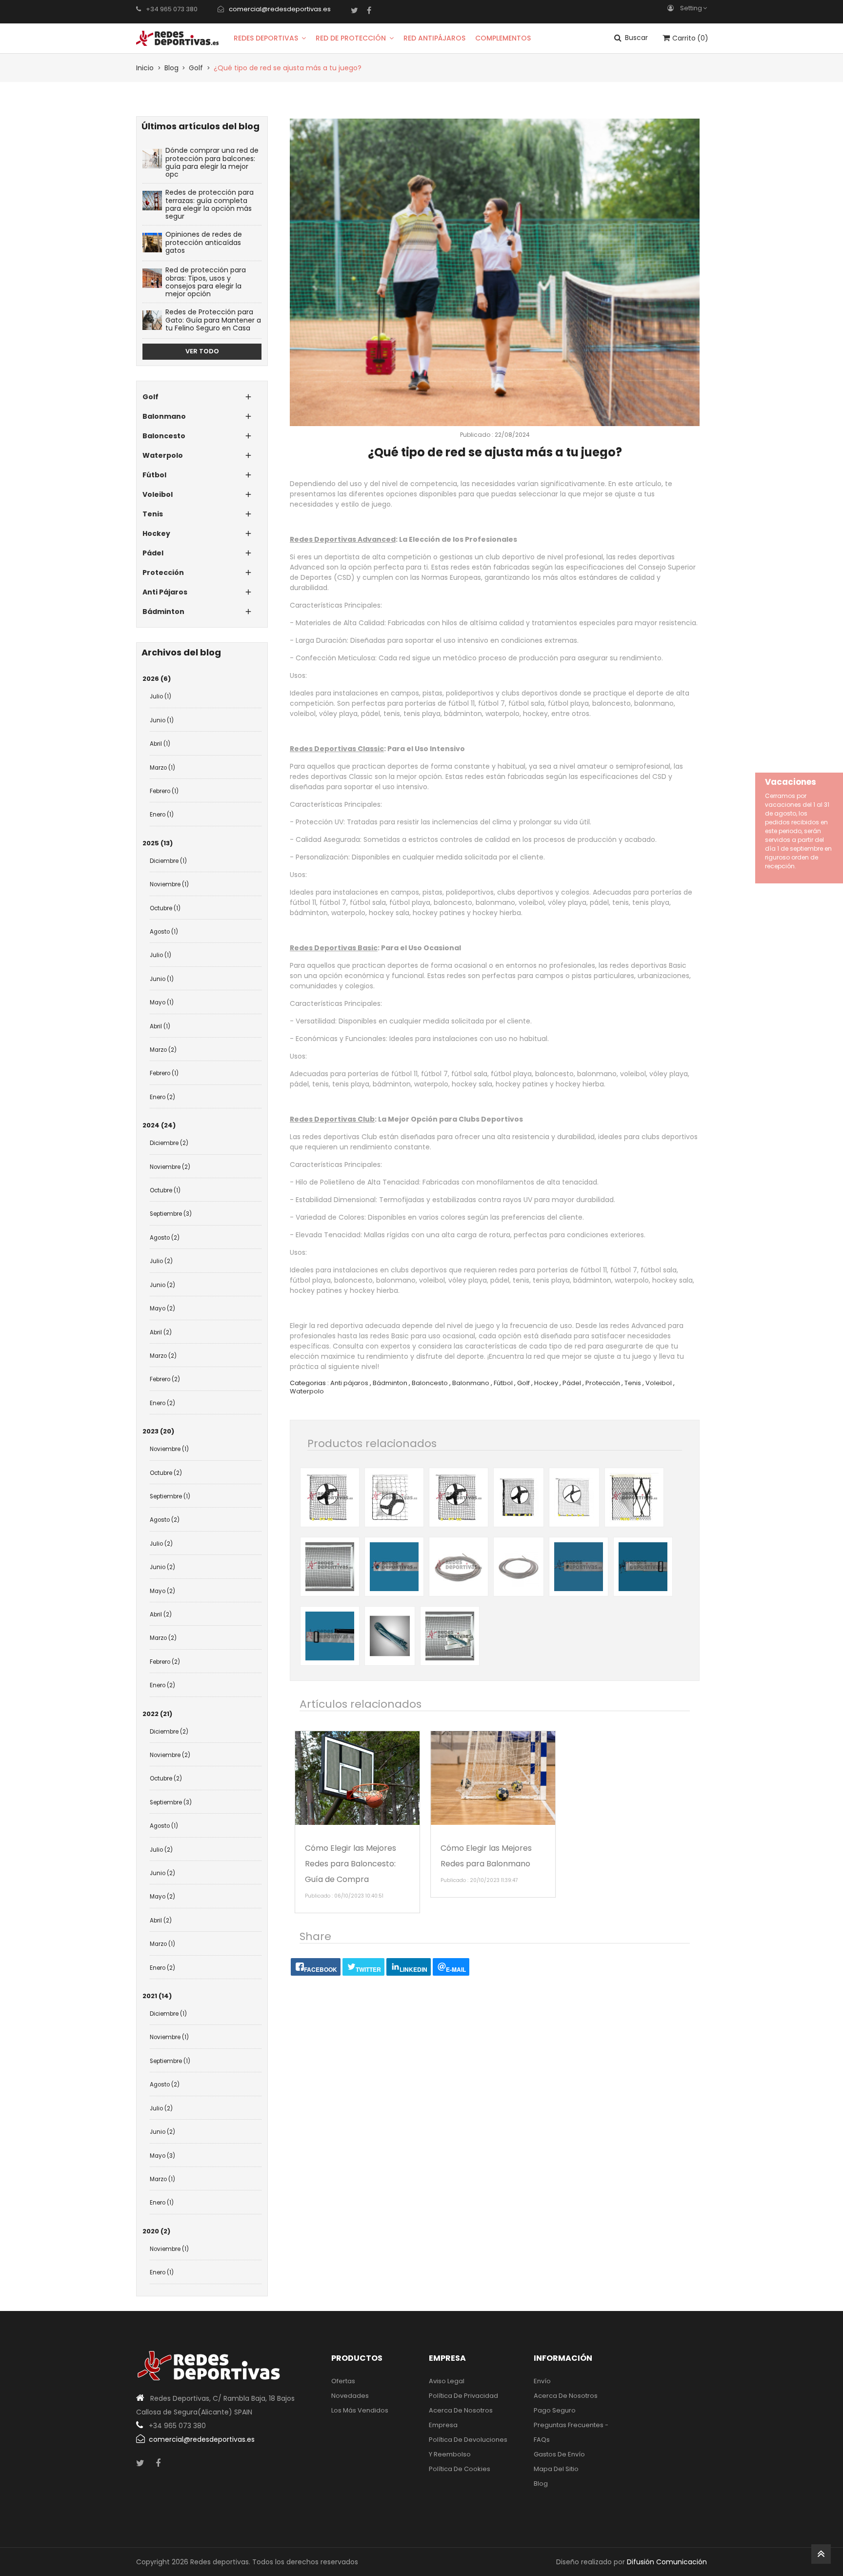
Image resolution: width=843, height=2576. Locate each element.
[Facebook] (369, 10)
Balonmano (471, 1383)
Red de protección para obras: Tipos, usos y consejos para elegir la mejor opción (206, 282)
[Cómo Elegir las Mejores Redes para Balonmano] (493, 1778)
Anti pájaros (349, 1383)
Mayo (162, 1002)
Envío (542, 2381)
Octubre (165, 908)
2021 (157, 1996)
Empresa (443, 2425)
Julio (161, 696)
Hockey (546, 1383)
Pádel (572, 1383)
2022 (157, 1714)
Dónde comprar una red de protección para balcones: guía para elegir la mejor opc (212, 162)
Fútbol (503, 1383)
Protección (603, 1383)
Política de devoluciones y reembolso (468, 2447)
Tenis (633, 1383)
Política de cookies (460, 2469)
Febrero (164, 791)
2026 (157, 679)
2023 (158, 1431)
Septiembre (171, 1214)
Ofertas (343, 2381)
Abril (160, 744)
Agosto (164, 932)
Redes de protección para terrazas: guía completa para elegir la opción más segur (210, 204)
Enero (162, 815)
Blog (541, 2484)
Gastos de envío (559, 2454)
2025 (158, 843)
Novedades (350, 2396)
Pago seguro (555, 2410)
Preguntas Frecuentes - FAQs (571, 2432)
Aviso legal (447, 2381)
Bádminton (390, 1383)
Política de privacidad (463, 2396)
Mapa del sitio (556, 2469)
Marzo (162, 768)
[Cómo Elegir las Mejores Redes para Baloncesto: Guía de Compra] (357, 1778)
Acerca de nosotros (461, 2410)
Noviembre (169, 884)
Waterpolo (307, 1391)
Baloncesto (430, 1383)
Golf (523, 1383)
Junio (162, 720)
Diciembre (168, 861)
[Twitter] (354, 10)
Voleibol (659, 1383)
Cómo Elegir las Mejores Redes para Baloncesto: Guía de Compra (351, 1864)
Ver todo (202, 351)
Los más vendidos (360, 2410)
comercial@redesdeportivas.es (280, 9)
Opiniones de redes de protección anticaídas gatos (204, 242)
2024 (159, 1125)
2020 (156, 2231)
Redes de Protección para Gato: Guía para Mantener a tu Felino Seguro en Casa (213, 320)
